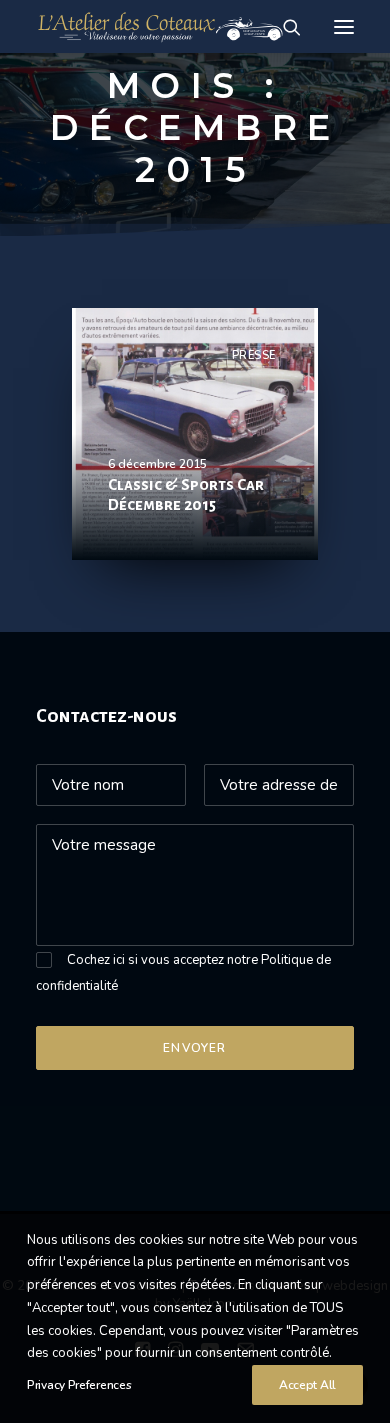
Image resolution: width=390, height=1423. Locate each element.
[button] (344, 26)
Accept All (307, 1385)
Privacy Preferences (79, 1385)
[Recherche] (283, 27)
